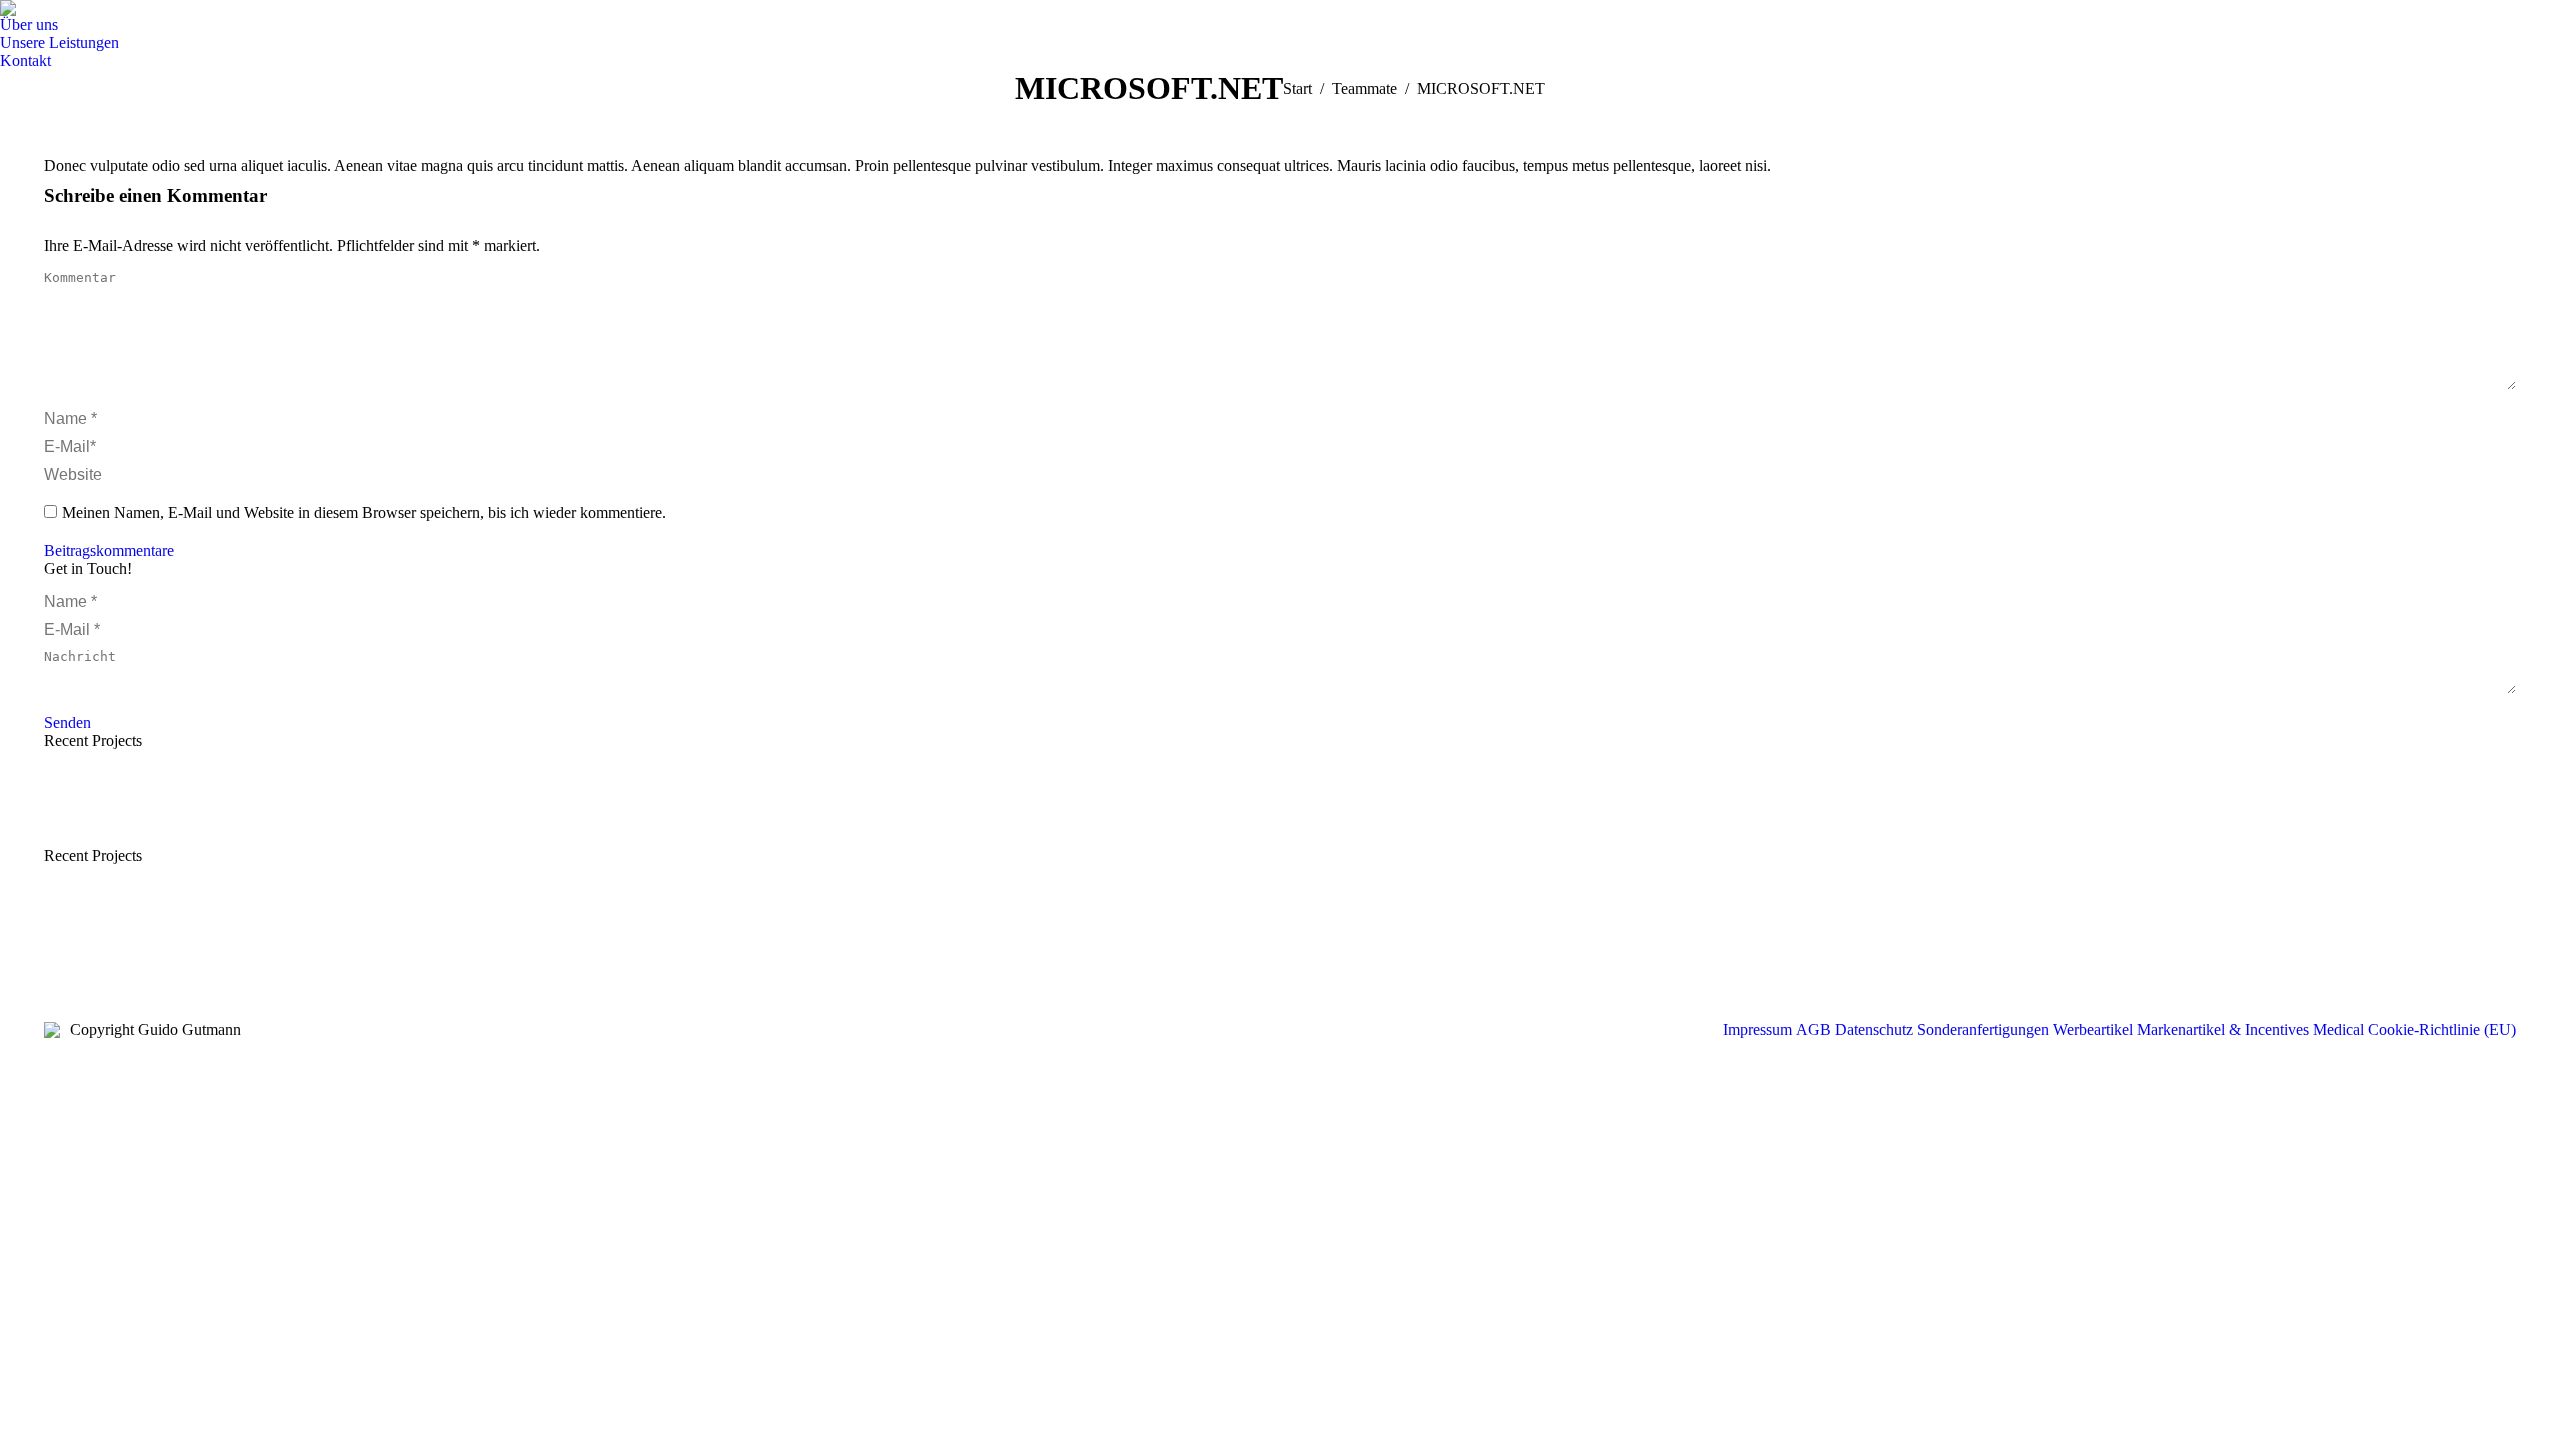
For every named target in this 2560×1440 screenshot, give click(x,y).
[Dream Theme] (82, 808)
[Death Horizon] (390, 808)
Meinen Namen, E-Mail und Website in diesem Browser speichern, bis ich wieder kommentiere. (364, 512)
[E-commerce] (159, 808)
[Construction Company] (467, 808)
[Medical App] (236, 808)
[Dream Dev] (313, 808)
